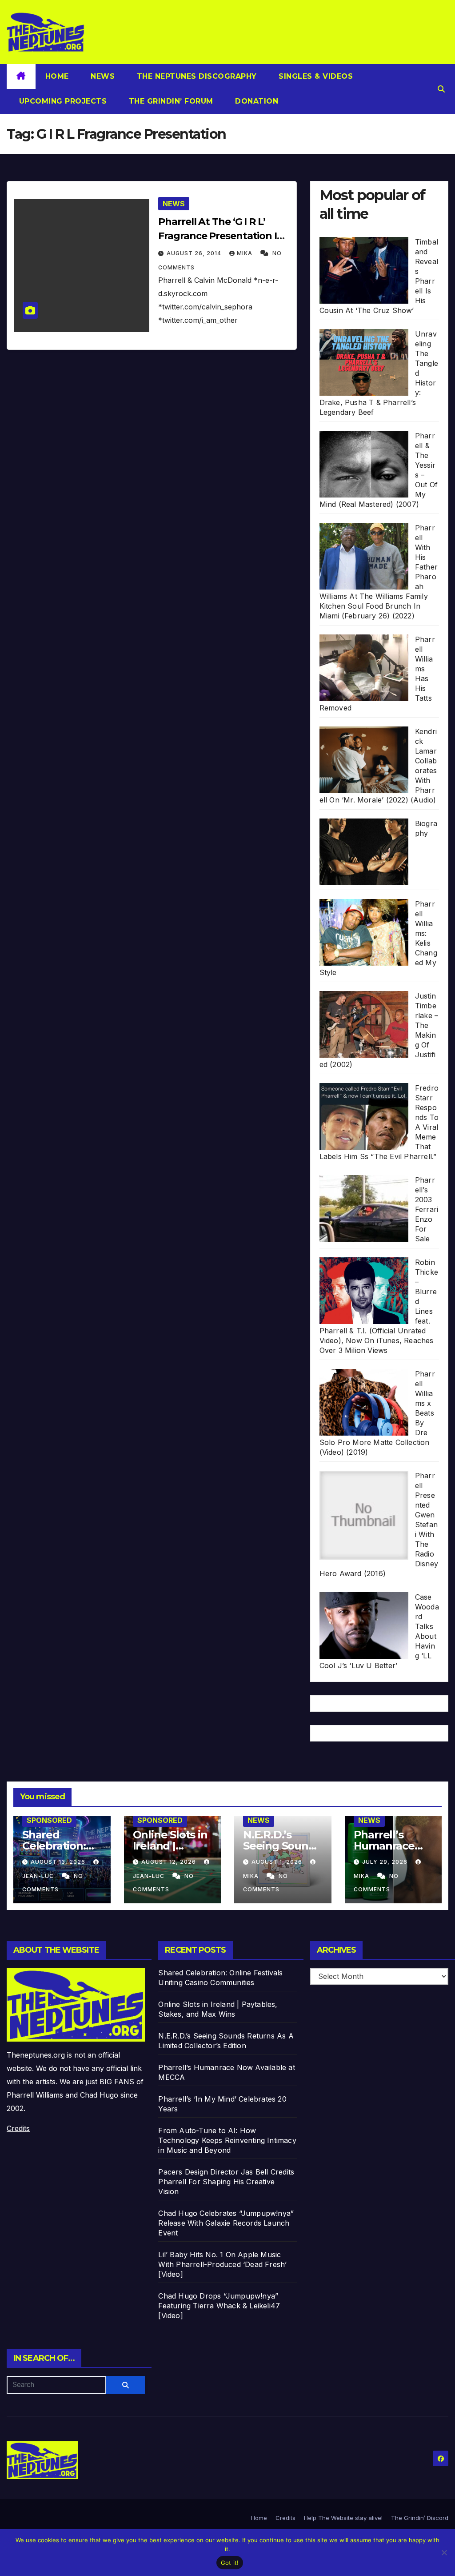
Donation (256, 101)
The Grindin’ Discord (420, 2518)
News (102, 76)
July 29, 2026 (386, 1862)
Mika (245, 253)
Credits (18, 2128)
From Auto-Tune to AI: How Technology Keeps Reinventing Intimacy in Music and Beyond (227, 2140)
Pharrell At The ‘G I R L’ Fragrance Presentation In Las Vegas (221, 236)
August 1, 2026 (278, 1862)
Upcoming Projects (62, 101)
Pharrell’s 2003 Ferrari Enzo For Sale (427, 1209)
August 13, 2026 (59, 1862)
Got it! (230, 2563)
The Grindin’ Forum (170, 101)
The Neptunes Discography (196, 76)
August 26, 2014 (195, 253)
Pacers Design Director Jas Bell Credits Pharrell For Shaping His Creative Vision (226, 2182)
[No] (444, 2552)
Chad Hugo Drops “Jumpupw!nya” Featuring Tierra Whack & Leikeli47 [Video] (219, 2306)
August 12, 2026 (170, 1862)
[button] (441, 89)
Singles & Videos (315, 76)
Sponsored (49, 1820)
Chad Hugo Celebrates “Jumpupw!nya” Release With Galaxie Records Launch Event (226, 2223)
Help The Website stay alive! (343, 2518)
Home (57, 76)
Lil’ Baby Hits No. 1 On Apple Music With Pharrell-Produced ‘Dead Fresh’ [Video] (222, 2264)
